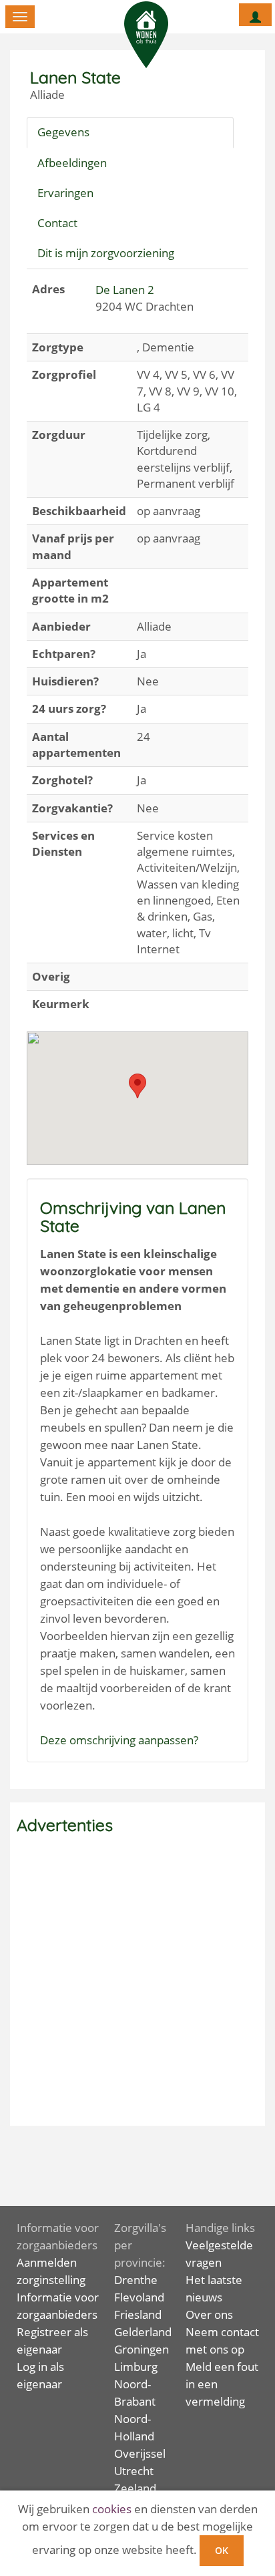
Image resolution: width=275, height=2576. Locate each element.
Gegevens (63, 132)
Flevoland (139, 2297)
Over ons (209, 2314)
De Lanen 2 (125, 290)
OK (222, 2550)
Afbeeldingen (72, 163)
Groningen (142, 2349)
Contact (57, 223)
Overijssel (140, 2453)
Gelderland (143, 2332)
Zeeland (135, 2488)
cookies (112, 2509)
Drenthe (136, 2280)
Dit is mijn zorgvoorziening (106, 253)
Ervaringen (65, 193)
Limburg (136, 2367)
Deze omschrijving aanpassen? (119, 1740)
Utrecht (134, 2471)
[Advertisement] (137, 1981)
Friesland (138, 2314)
